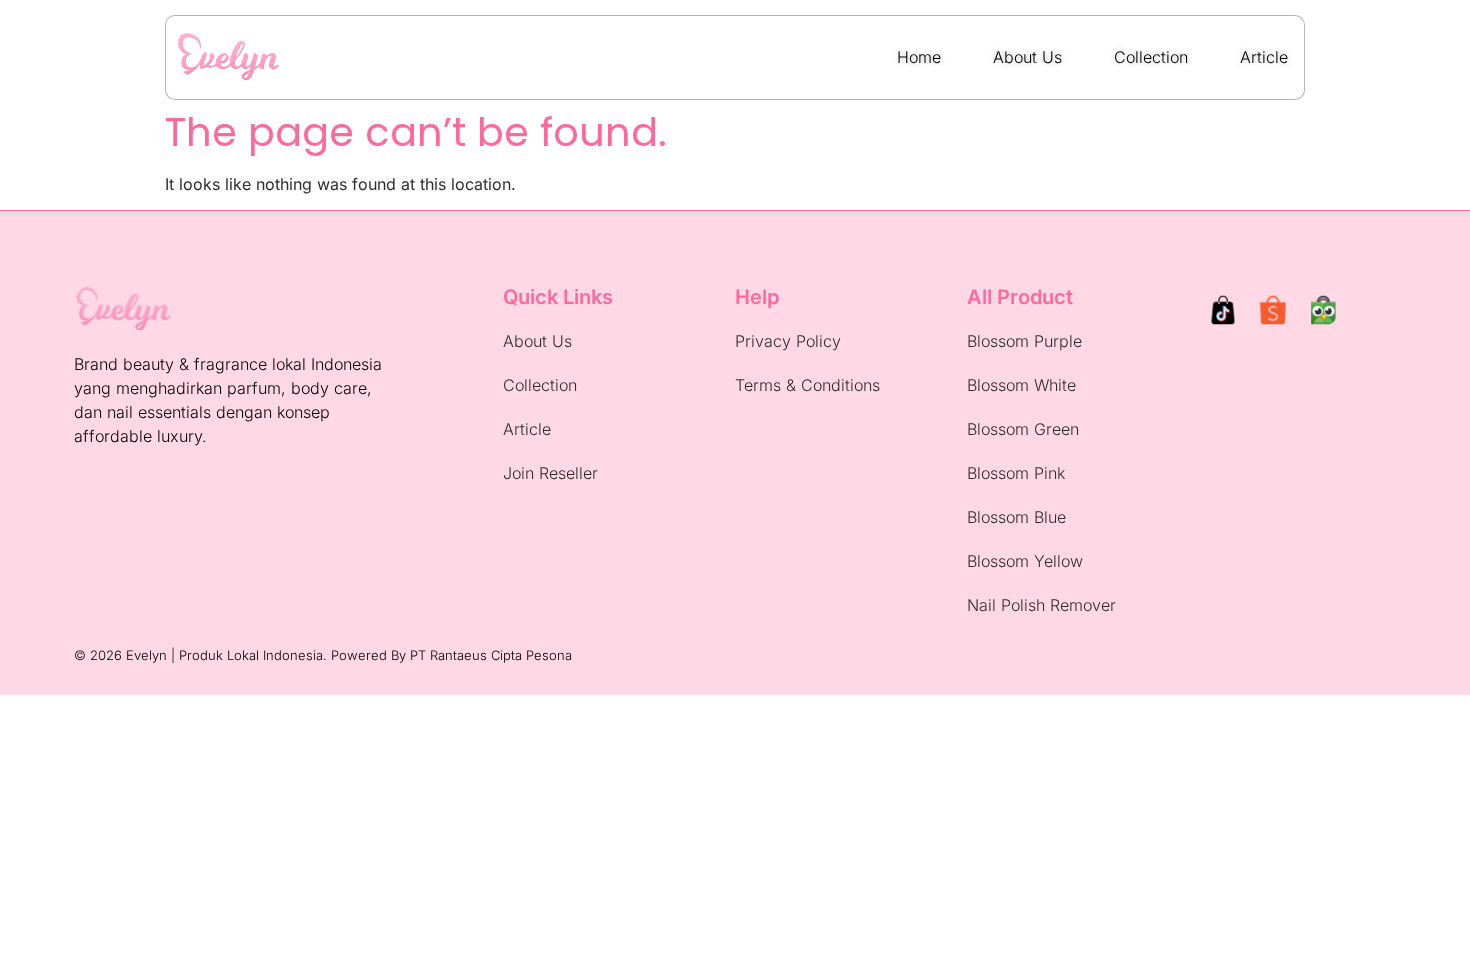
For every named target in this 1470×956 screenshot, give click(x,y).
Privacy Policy (788, 341)
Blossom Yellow (1025, 561)
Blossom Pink (1016, 473)
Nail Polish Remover (1041, 605)
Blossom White (1021, 385)
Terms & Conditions (807, 385)
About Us (537, 341)
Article (527, 429)
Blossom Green (1023, 429)
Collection (540, 385)
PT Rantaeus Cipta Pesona (491, 655)
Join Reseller (550, 473)
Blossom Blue (1016, 517)
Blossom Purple (1024, 341)
